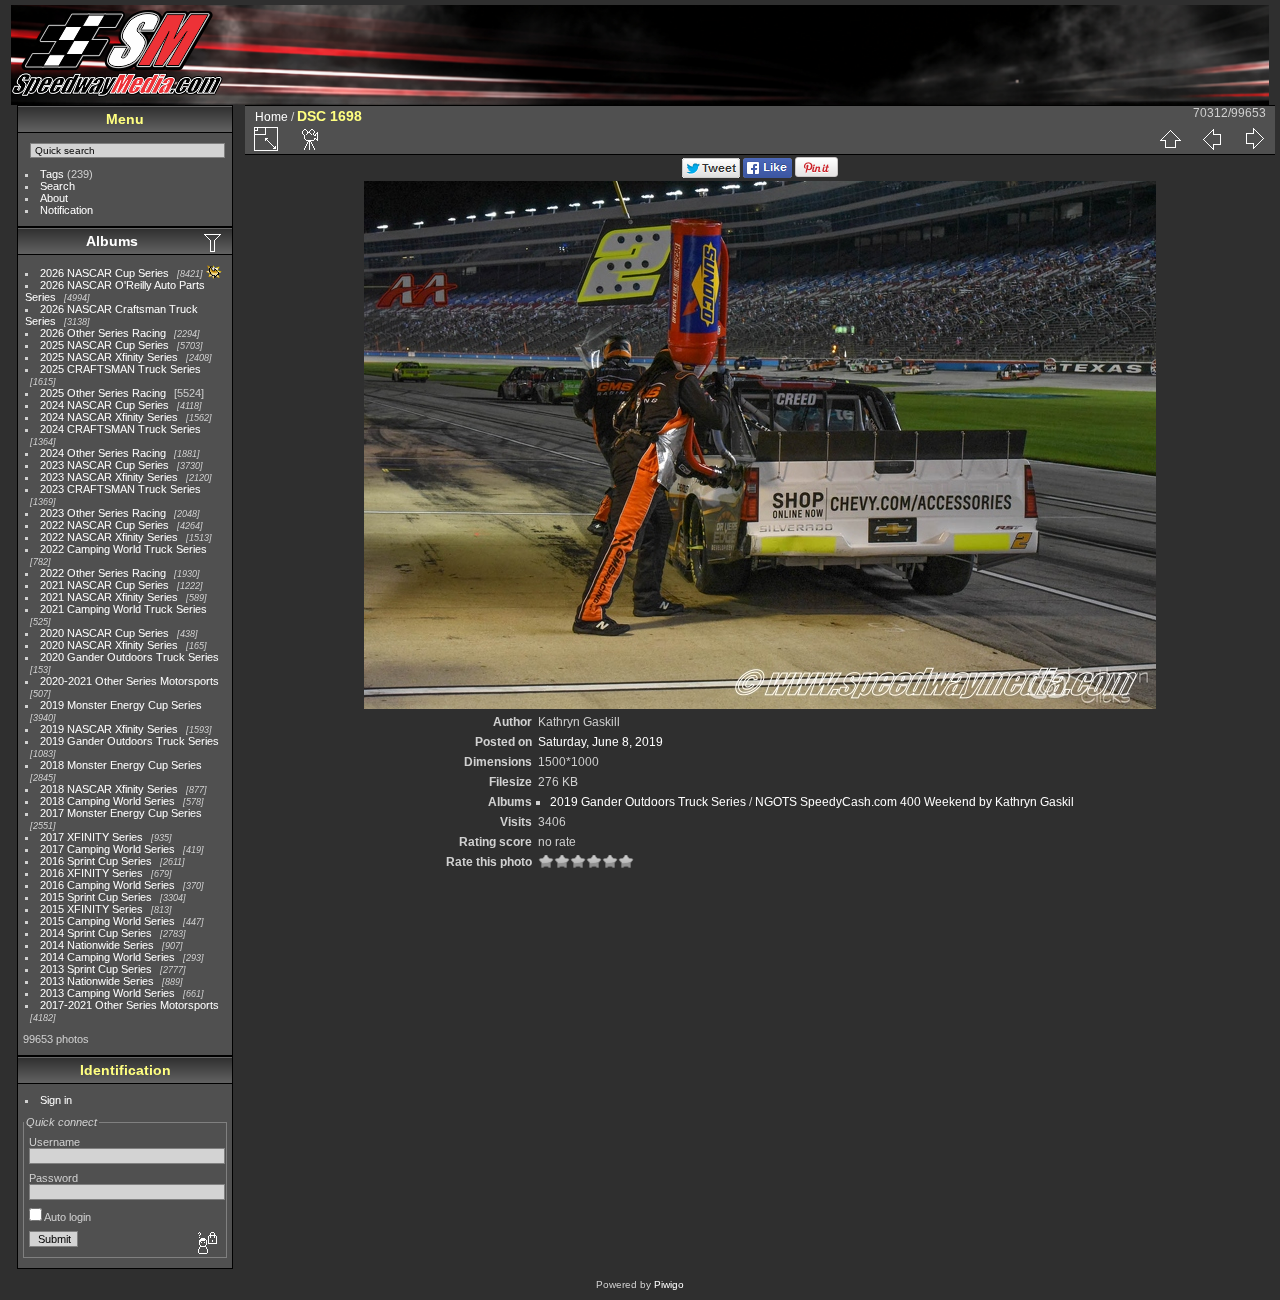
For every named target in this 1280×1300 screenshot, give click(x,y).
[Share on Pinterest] (816, 174)
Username (54, 1142)
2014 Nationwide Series (97, 945)
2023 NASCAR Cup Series (104, 465)
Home (271, 117)
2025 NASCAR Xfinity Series (109, 357)
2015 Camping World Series (107, 921)
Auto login (66, 1217)
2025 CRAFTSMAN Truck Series (120, 369)
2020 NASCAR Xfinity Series (109, 645)
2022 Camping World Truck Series (123, 549)
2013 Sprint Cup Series (96, 969)
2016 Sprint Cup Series (96, 861)
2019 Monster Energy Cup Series (121, 705)
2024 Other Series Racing (103, 453)
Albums (112, 241)
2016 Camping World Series (107, 885)
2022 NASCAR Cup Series (104, 525)
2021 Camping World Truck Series (123, 609)
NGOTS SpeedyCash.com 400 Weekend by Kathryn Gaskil (914, 802)
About (54, 198)
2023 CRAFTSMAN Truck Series (120, 489)
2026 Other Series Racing (103, 333)
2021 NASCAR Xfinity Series (109, 597)
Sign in (56, 1100)
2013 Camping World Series (107, 993)
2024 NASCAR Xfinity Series (109, 417)
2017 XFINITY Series (91, 837)
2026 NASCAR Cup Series (104, 273)
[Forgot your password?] (206, 1244)
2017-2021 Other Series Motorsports (129, 1005)
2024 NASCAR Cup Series (104, 405)
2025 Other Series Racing (103, 393)
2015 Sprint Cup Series (96, 897)
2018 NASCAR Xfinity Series (109, 789)
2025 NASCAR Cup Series (104, 345)
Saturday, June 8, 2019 (600, 742)
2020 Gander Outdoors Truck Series (129, 657)
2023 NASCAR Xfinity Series (109, 477)
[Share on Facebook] (767, 174)
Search (57, 186)
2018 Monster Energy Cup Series (121, 765)
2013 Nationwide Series (97, 981)
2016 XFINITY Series (91, 873)
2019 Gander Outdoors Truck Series (129, 741)
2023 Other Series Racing (103, 513)
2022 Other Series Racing (103, 573)
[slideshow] (311, 139)
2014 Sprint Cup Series (96, 933)
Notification (66, 210)
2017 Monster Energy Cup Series (121, 813)
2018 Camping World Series (107, 801)
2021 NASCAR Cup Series (104, 585)
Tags (52, 174)
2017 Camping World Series (107, 849)
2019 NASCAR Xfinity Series (109, 729)
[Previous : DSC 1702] (1212, 139)
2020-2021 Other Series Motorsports (129, 681)
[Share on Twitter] (711, 174)
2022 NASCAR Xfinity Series (109, 537)
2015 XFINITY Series (91, 909)
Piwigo (669, 1284)
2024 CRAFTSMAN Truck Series (120, 429)
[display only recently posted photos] (214, 242)
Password (53, 1178)
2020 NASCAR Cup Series (104, 633)
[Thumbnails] (1170, 139)
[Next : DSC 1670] (1254, 139)
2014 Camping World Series (107, 957)
